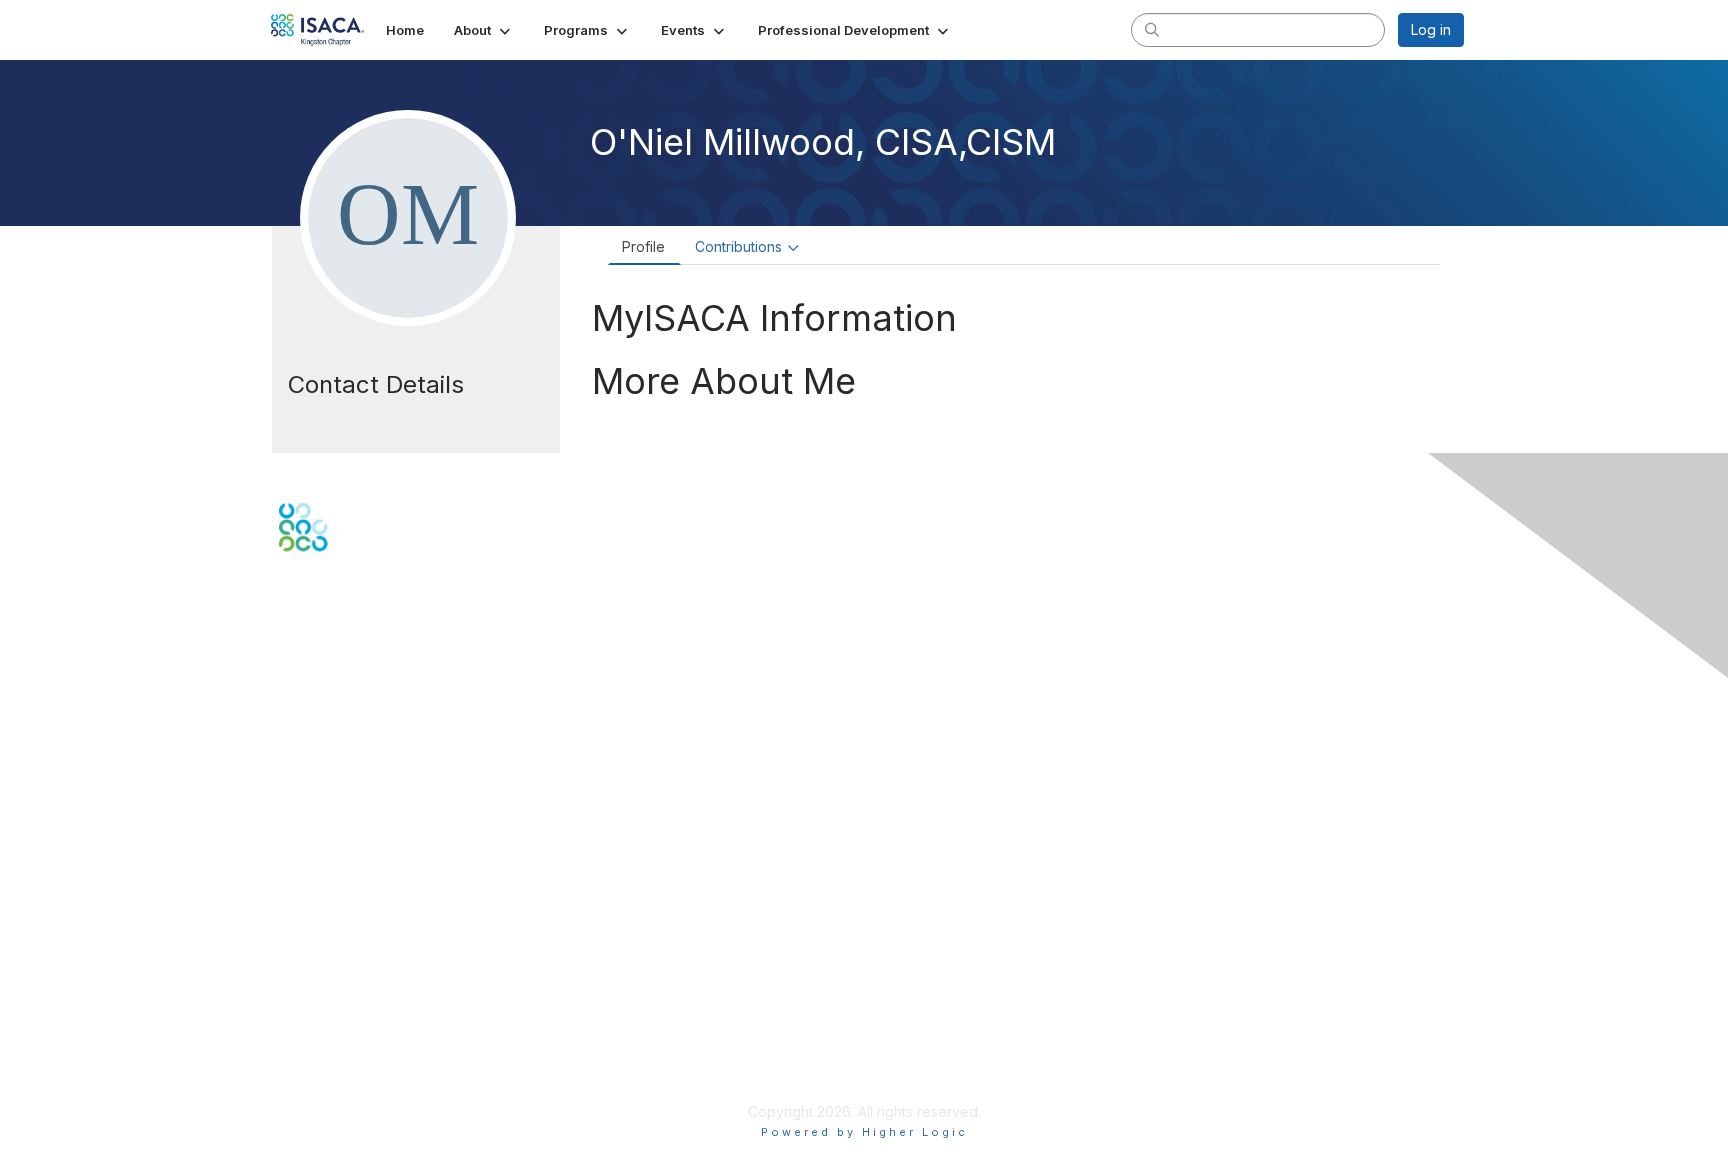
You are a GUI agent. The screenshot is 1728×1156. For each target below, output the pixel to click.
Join (293, 836)
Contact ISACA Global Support (380, 758)
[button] (484, 30)
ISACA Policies (326, 1012)
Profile (643, 246)
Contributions (738, 246)
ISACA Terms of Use (345, 1032)
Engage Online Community (367, 650)
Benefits (306, 856)
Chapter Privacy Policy (354, 1081)
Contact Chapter (333, 728)
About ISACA (320, 973)
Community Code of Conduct (374, 993)
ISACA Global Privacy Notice (372, 1052)
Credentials (316, 875)
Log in (1431, 29)
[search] (1152, 29)
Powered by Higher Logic (864, 1132)
